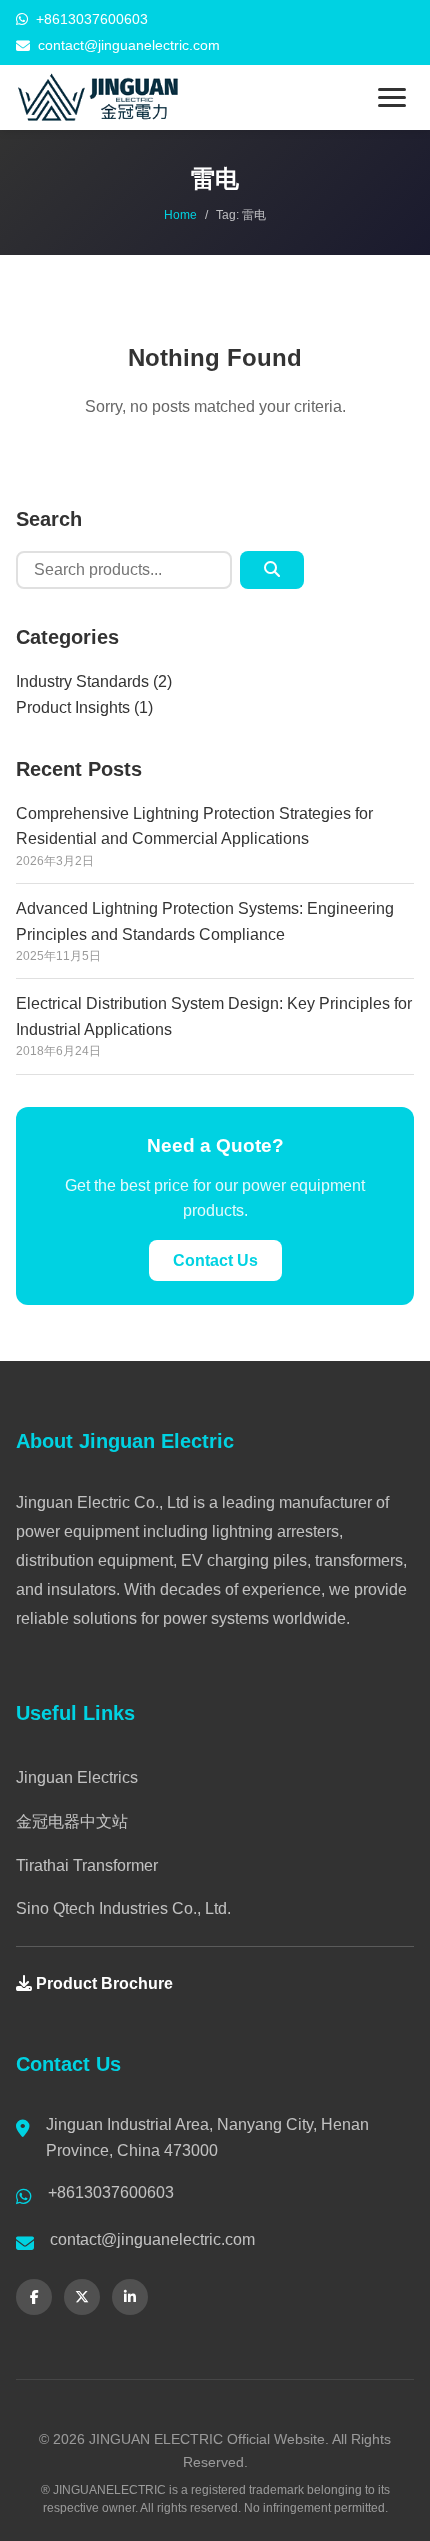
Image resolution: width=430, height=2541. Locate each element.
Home (180, 215)
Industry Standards (82, 681)
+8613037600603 (92, 19)
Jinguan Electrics (77, 1777)
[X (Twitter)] (82, 2297)
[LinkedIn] (130, 2297)
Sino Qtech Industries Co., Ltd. (123, 1908)
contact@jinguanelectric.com (129, 45)
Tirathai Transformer (87, 1865)
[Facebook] (34, 2297)
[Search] (272, 570)
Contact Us (215, 1260)
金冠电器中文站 (72, 1821)
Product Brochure (102, 1983)
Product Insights (73, 707)
